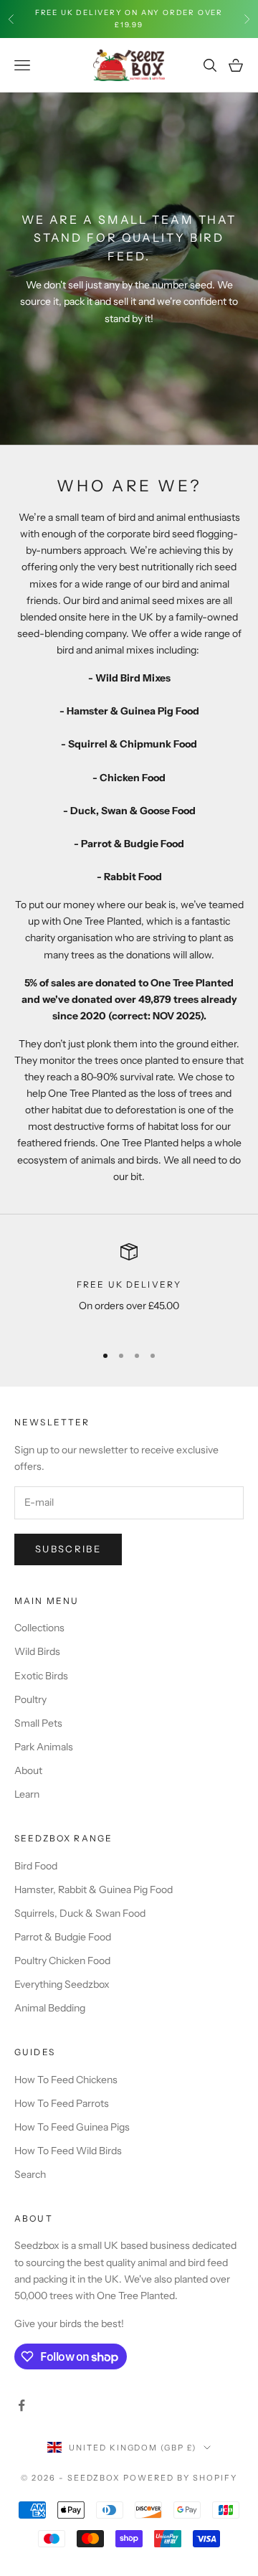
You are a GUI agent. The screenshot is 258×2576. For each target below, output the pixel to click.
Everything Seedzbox (62, 1984)
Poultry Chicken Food (62, 1961)
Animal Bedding (50, 2008)
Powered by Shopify (180, 2478)
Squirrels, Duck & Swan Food (80, 1913)
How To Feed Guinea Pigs (72, 2127)
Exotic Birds (41, 1676)
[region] (129, 1287)
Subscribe (68, 1549)
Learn (27, 1794)
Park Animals (44, 1747)
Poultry (30, 1699)
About (28, 1770)
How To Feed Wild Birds (68, 2151)
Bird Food (36, 1866)
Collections (39, 1628)
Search (30, 2174)
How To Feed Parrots (62, 2103)
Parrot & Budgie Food (63, 1937)
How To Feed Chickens (66, 2080)
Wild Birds (37, 1651)
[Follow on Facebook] (21, 2405)
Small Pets (38, 1723)
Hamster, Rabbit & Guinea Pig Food (94, 1889)
